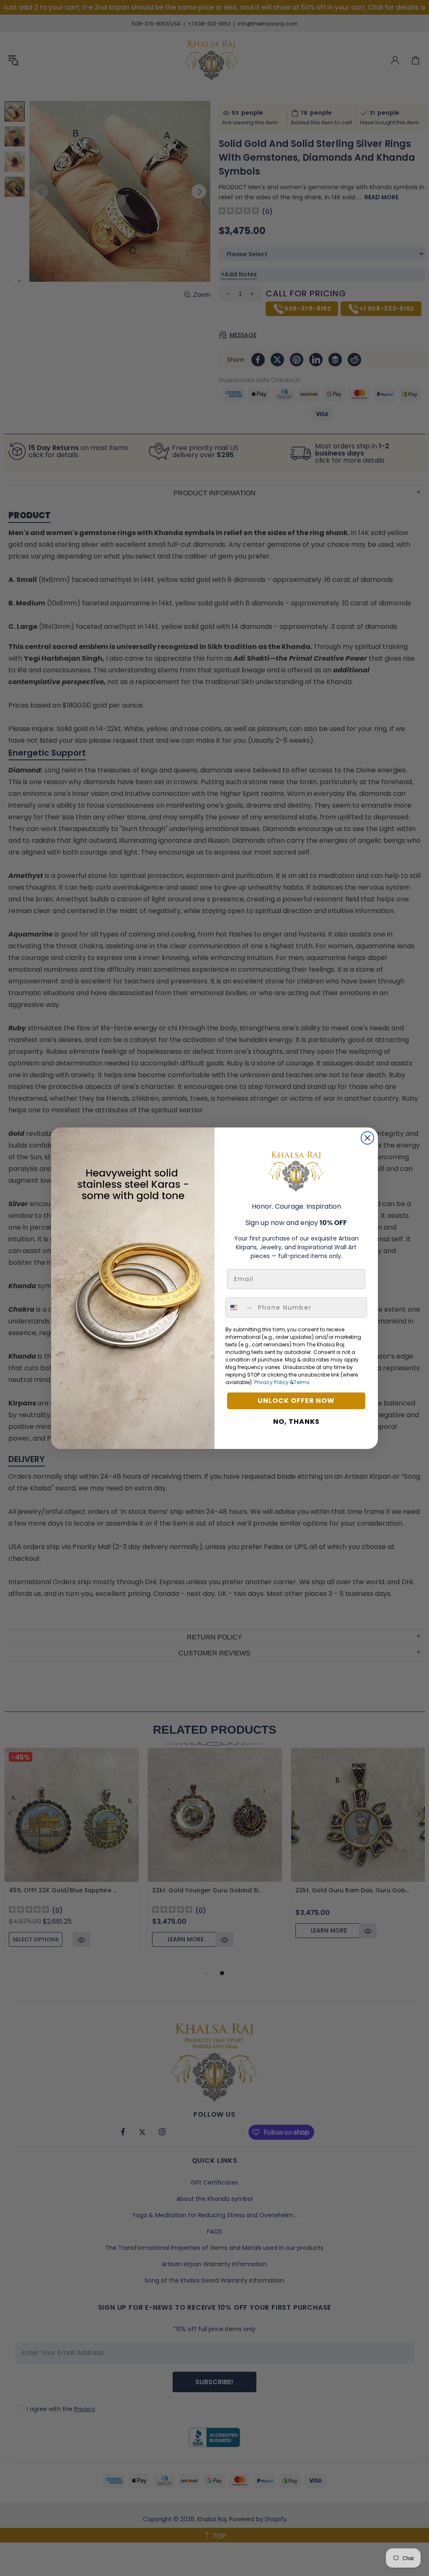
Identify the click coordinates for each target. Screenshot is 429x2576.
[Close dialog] (367, 1138)
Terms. (302, 1382)
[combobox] (240, 1307)
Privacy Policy (271, 1382)
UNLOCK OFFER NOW (296, 1401)
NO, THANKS (296, 1422)
